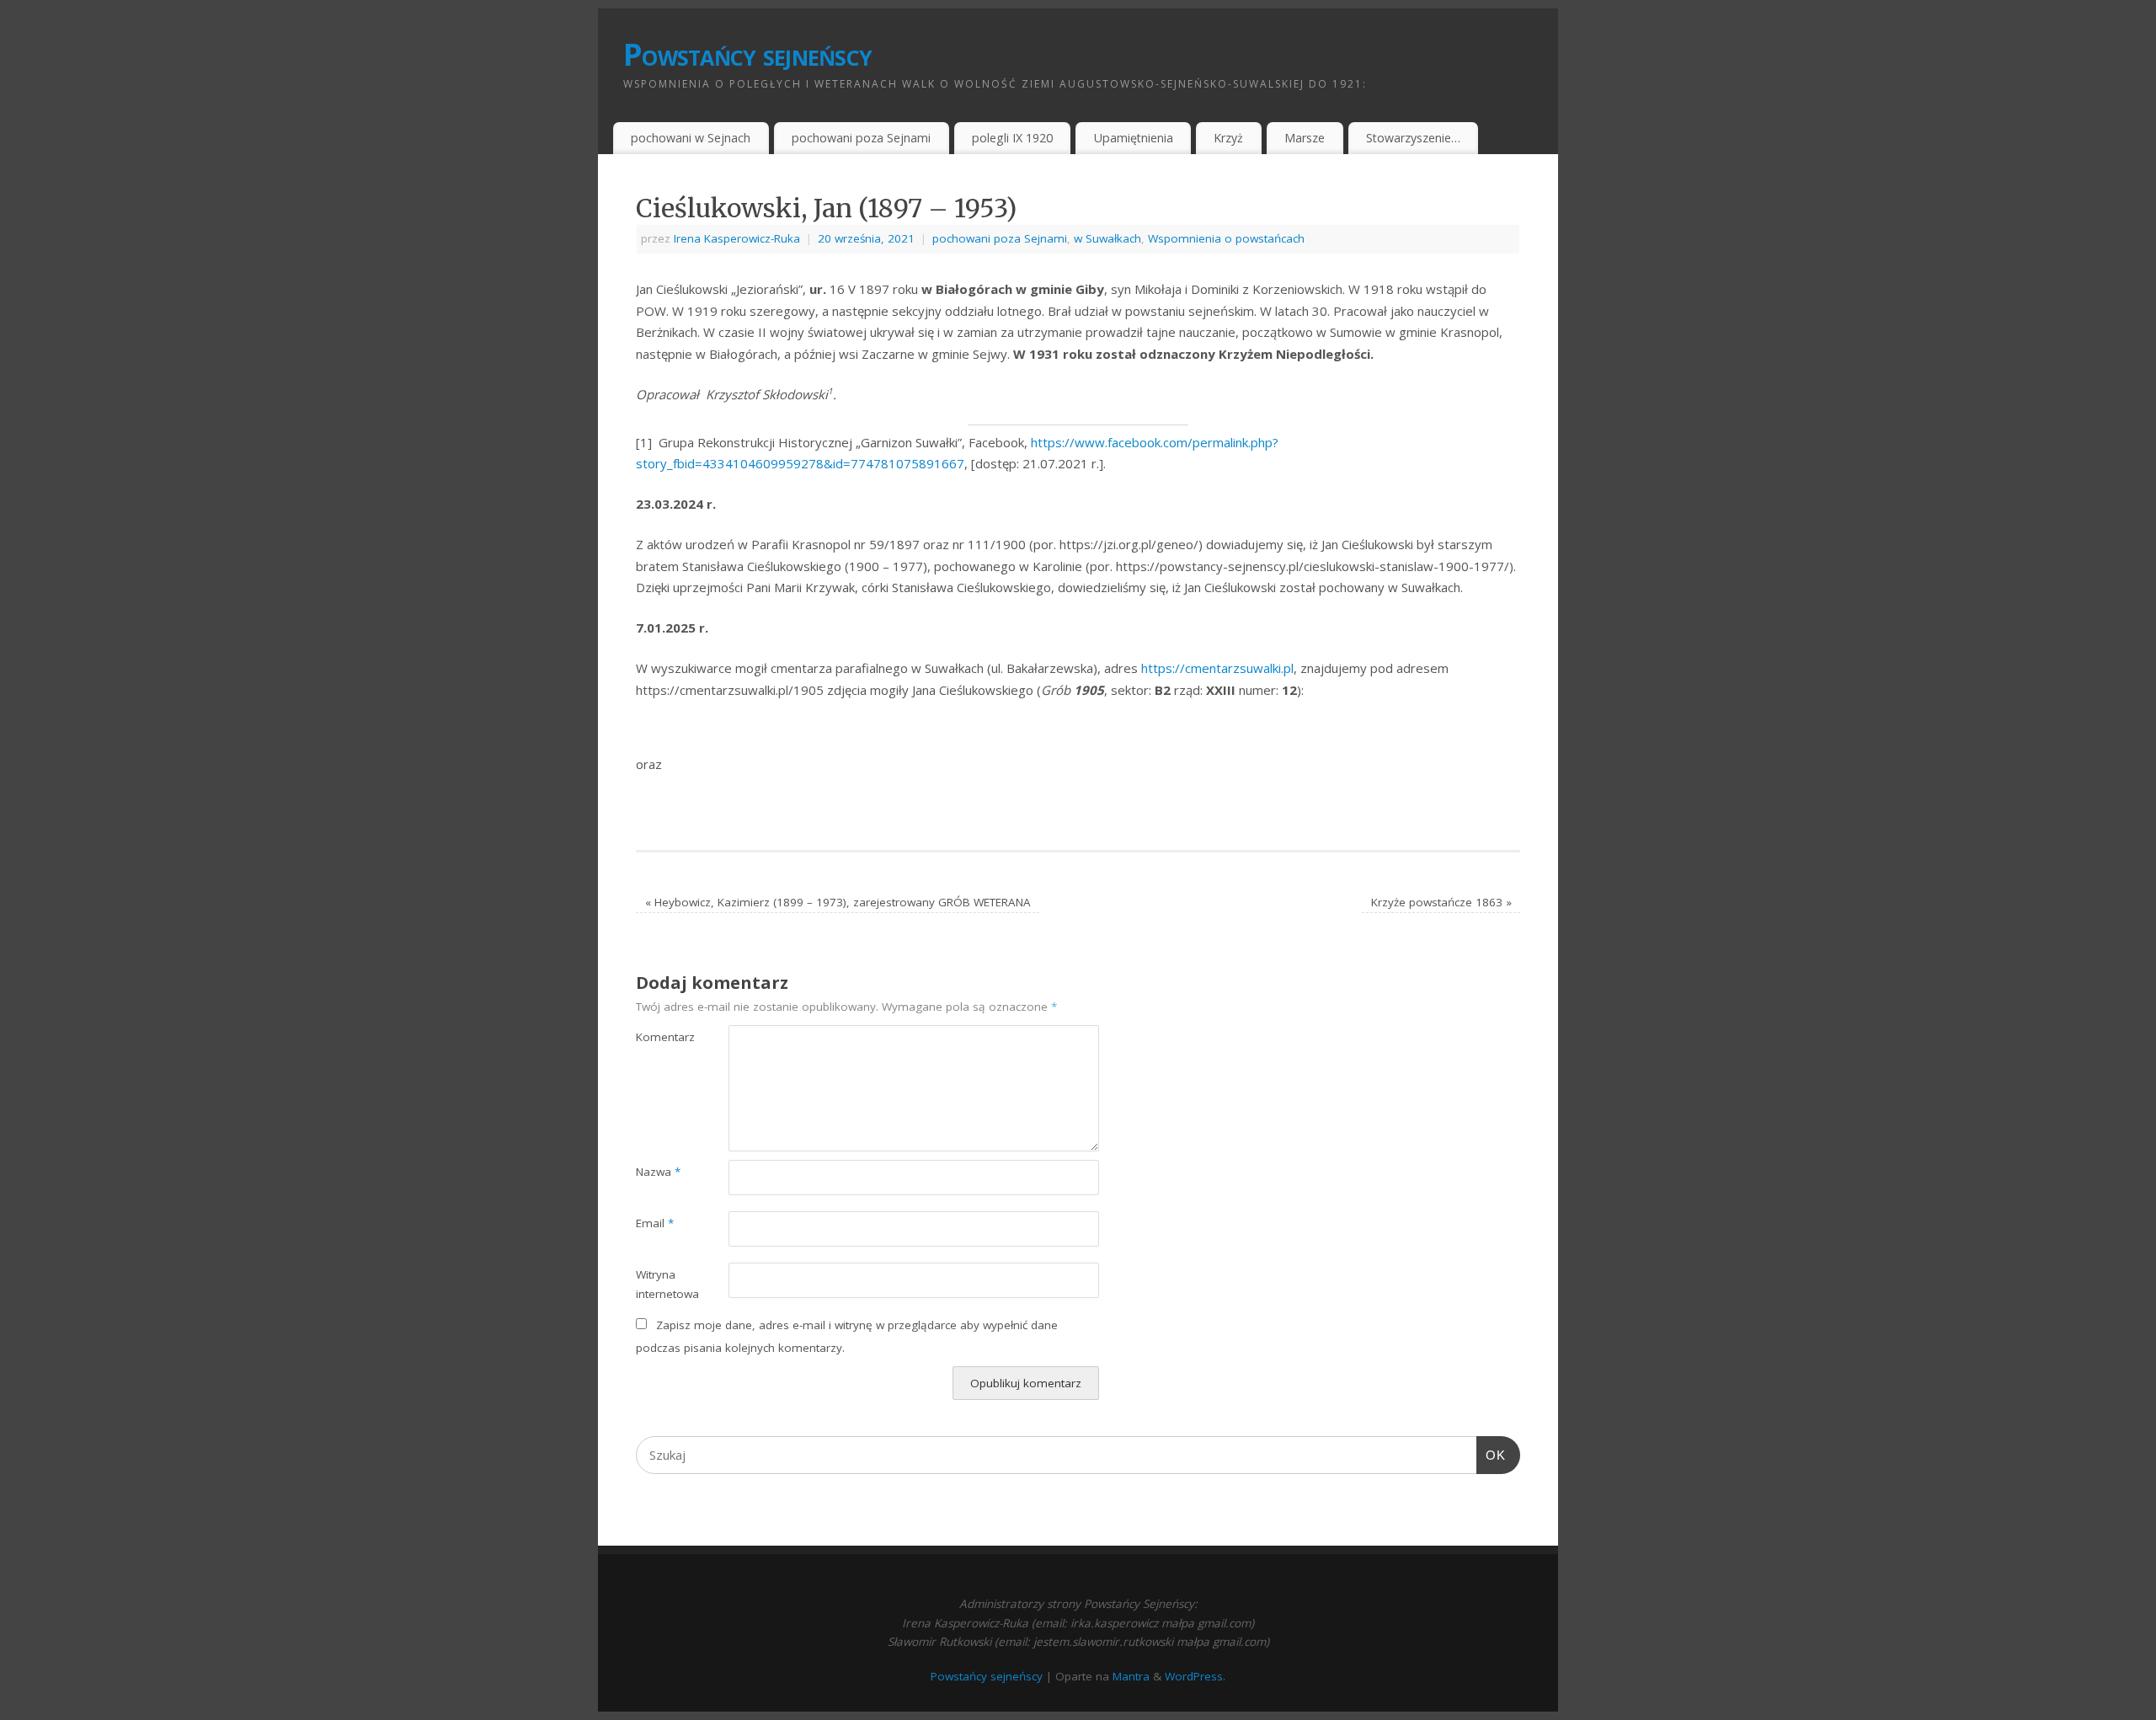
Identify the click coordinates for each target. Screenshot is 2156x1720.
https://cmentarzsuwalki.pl (1217, 668)
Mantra (1131, 1676)
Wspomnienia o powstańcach (1226, 238)
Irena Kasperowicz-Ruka (737, 238)
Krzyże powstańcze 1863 (1441, 902)
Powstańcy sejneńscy (747, 54)
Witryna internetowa (659, 1284)
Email (655, 1223)
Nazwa (658, 1172)
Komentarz (659, 1037)
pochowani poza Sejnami (861, 138)
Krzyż (1228, 138)
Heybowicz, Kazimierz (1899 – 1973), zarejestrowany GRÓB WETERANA (838, 902)
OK (1492, 1455)
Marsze (1305, 138)
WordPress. (1195, 1676)
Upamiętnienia (1134, 138)
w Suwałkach (1107, 238)
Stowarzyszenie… (1413, 138)
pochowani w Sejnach (691, 138)
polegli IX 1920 (1012, 138)
